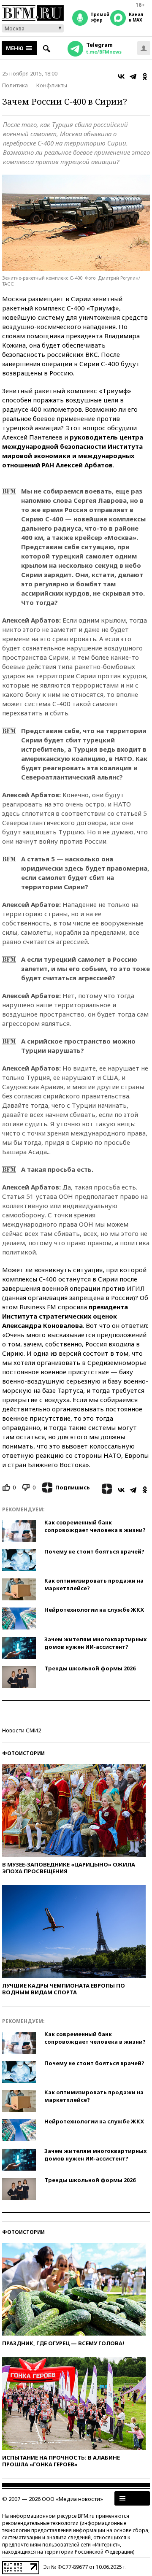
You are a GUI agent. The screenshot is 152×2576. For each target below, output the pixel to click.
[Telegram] (133, 76)
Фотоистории (23, 1753)
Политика (15, 85)
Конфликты (52, 85)
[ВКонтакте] (121, 76)
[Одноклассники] (145, 76)
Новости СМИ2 (22, 1730)
